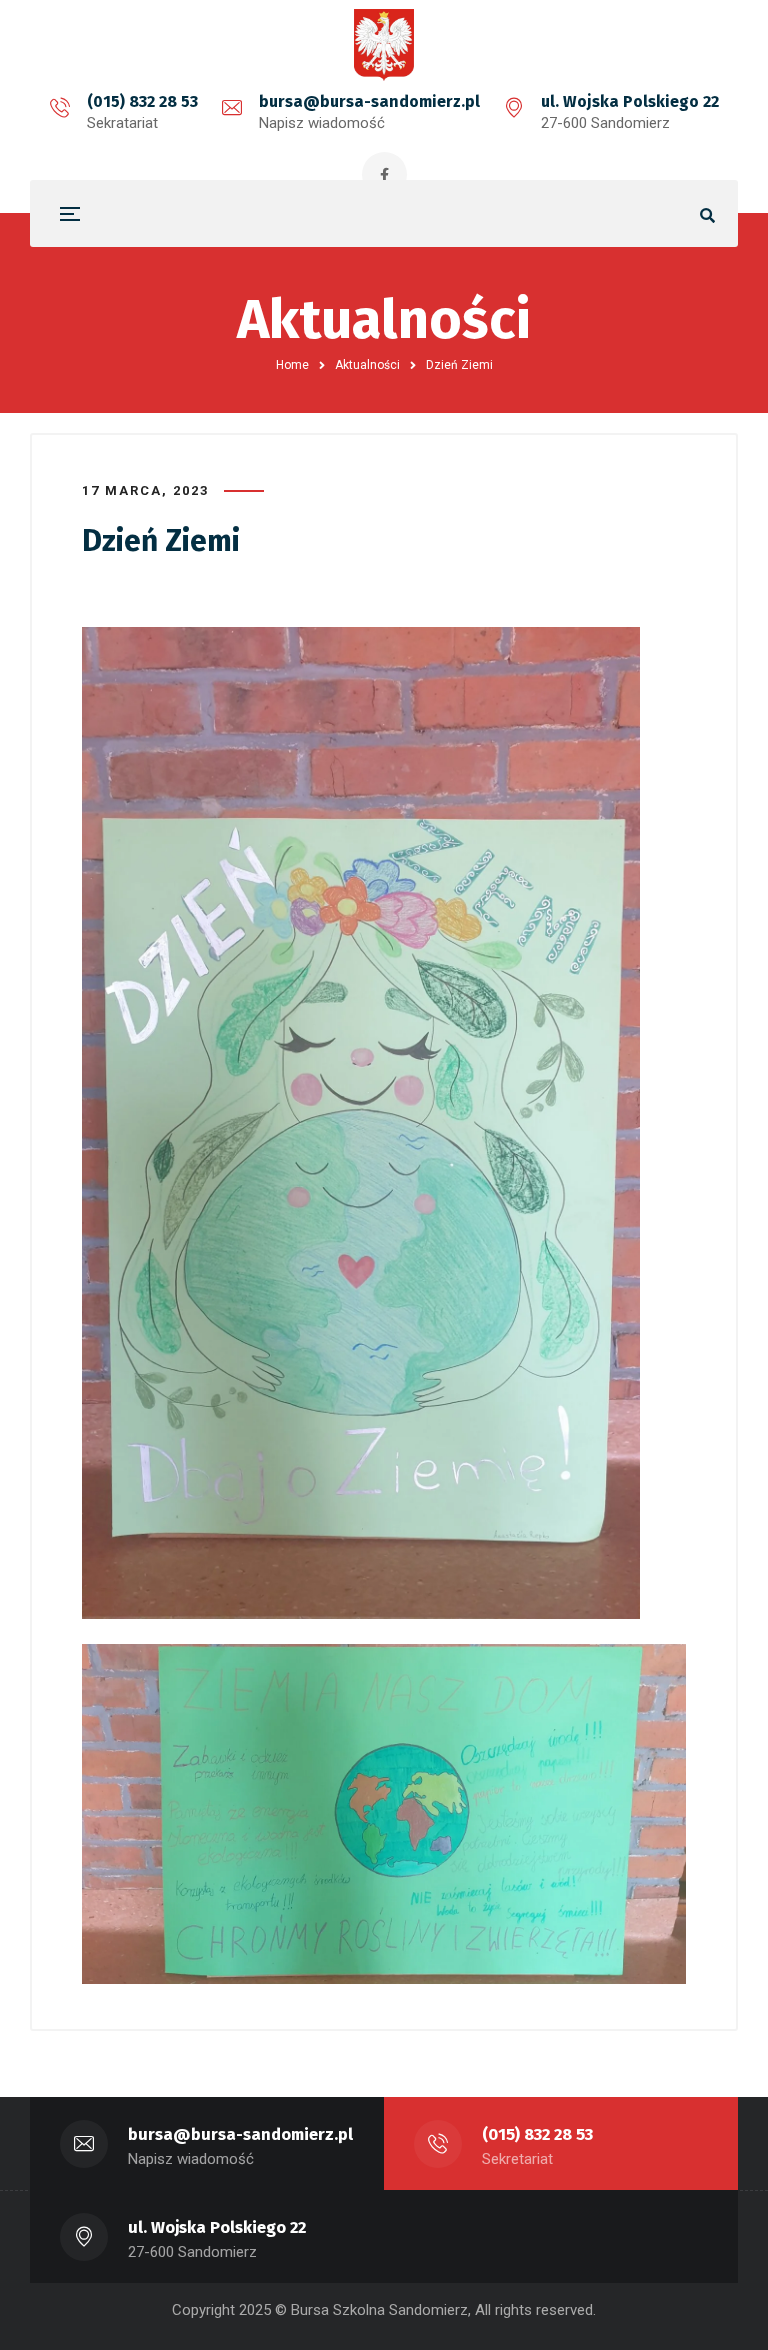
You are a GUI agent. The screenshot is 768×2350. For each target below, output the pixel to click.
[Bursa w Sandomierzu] (384, 45)
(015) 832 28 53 (142, 101)
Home (292, 365)
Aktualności (367, 365)
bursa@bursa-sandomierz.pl (369, 101)
